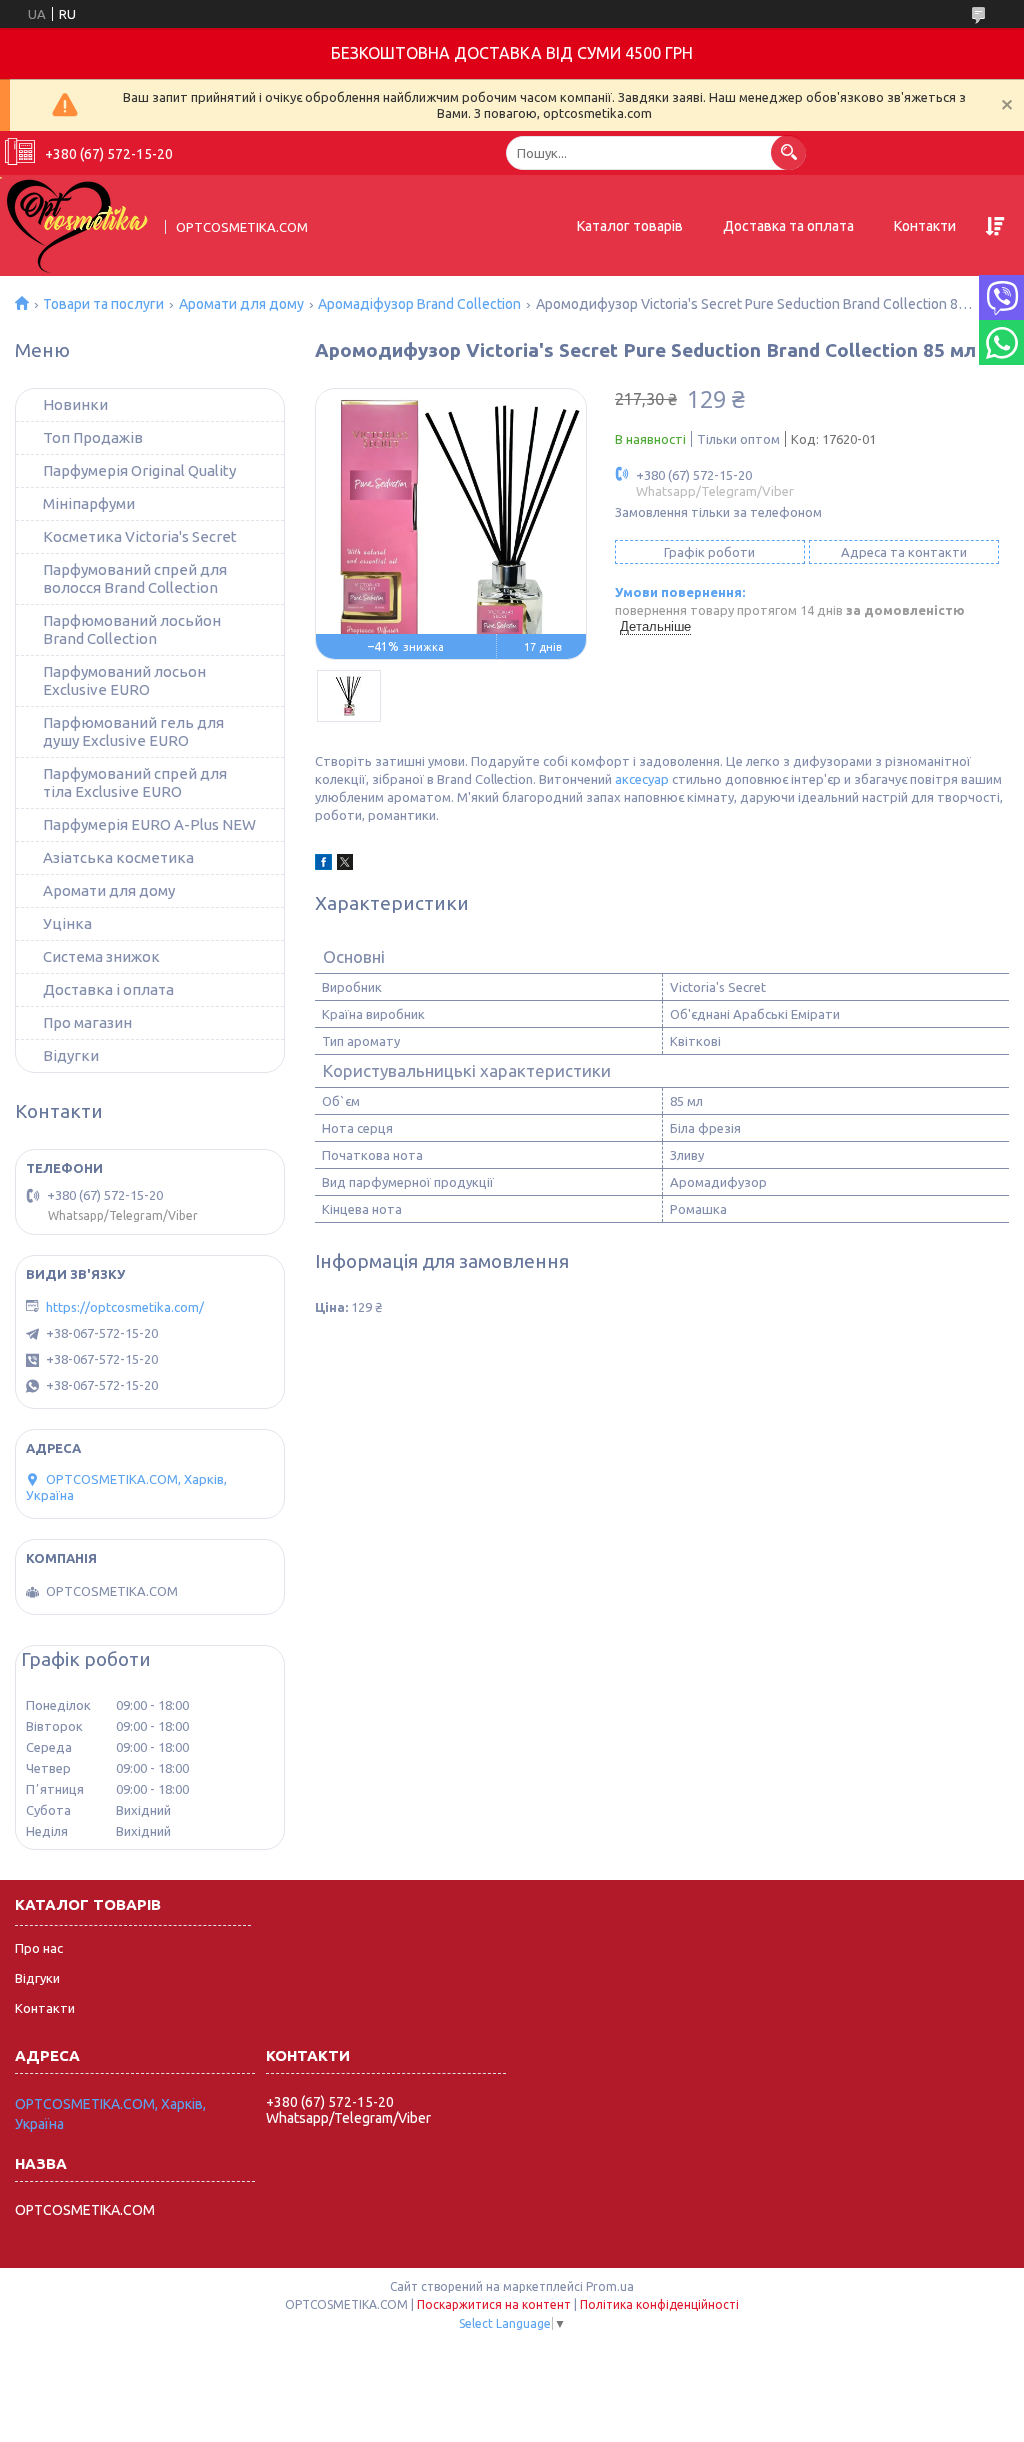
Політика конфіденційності (659, 2304)
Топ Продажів (93, 437)
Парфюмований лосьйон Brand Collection (132, 629)
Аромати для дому (241, 304)
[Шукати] (788, 152)
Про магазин (87, 1022)
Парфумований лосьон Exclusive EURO (124, 680)
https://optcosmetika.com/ (125, 1307)
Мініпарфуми (89, 503)
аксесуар (642, 779)
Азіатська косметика (118, 857)
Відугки (71, 1055)
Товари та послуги (103, 304)
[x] (345, 865)
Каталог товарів (630, 226)
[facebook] (323, 865)
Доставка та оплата (788, 226)
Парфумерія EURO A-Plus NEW (149, 824)
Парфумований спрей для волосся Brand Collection (135, 578)
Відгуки (37, 1978)
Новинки (75, 404)
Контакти (925, 226)
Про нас (39, 1948)
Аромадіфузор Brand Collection (419, 304)
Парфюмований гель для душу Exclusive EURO (133, 731)
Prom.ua (610, 2286)
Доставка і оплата (108, 989)
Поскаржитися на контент (494, 2304)
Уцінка (67, 923)
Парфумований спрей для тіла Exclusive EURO (135, 782)
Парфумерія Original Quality (139, 470)
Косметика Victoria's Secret (140, 536)
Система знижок (101, 956)
